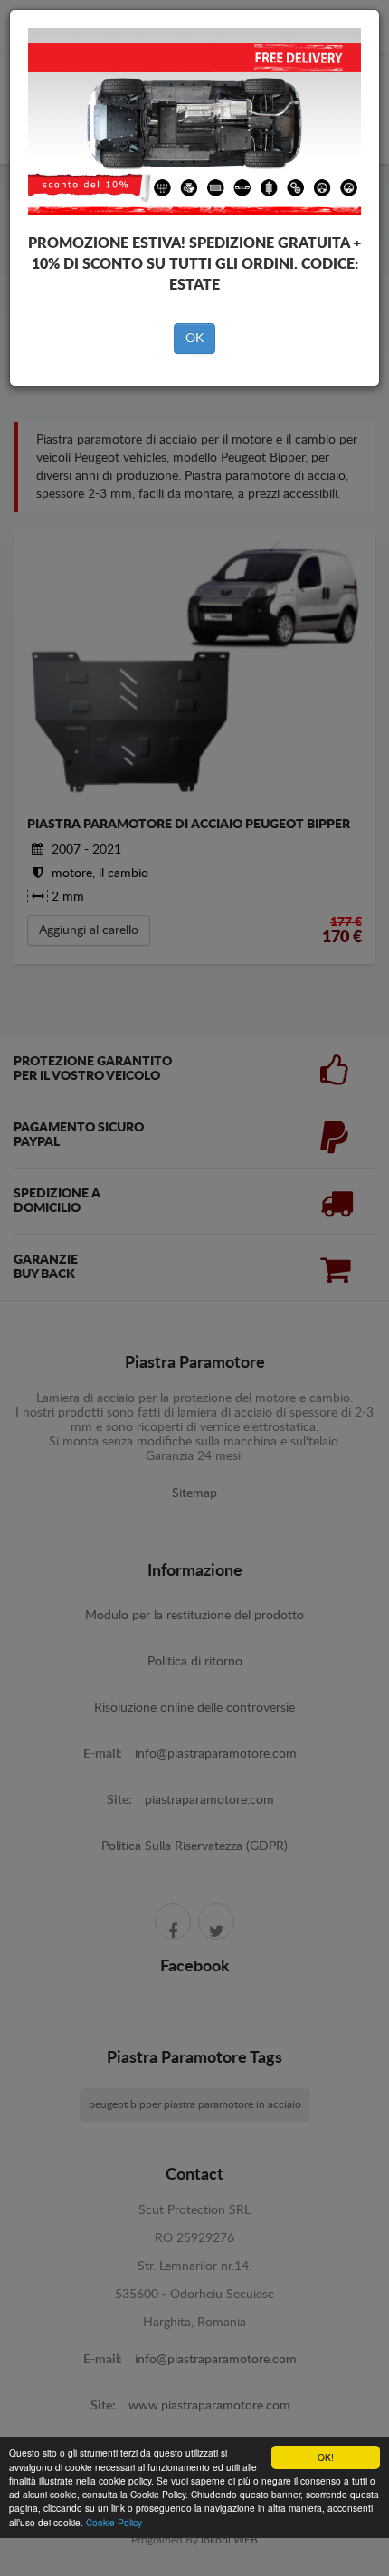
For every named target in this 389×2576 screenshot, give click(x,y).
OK (194, 339)
